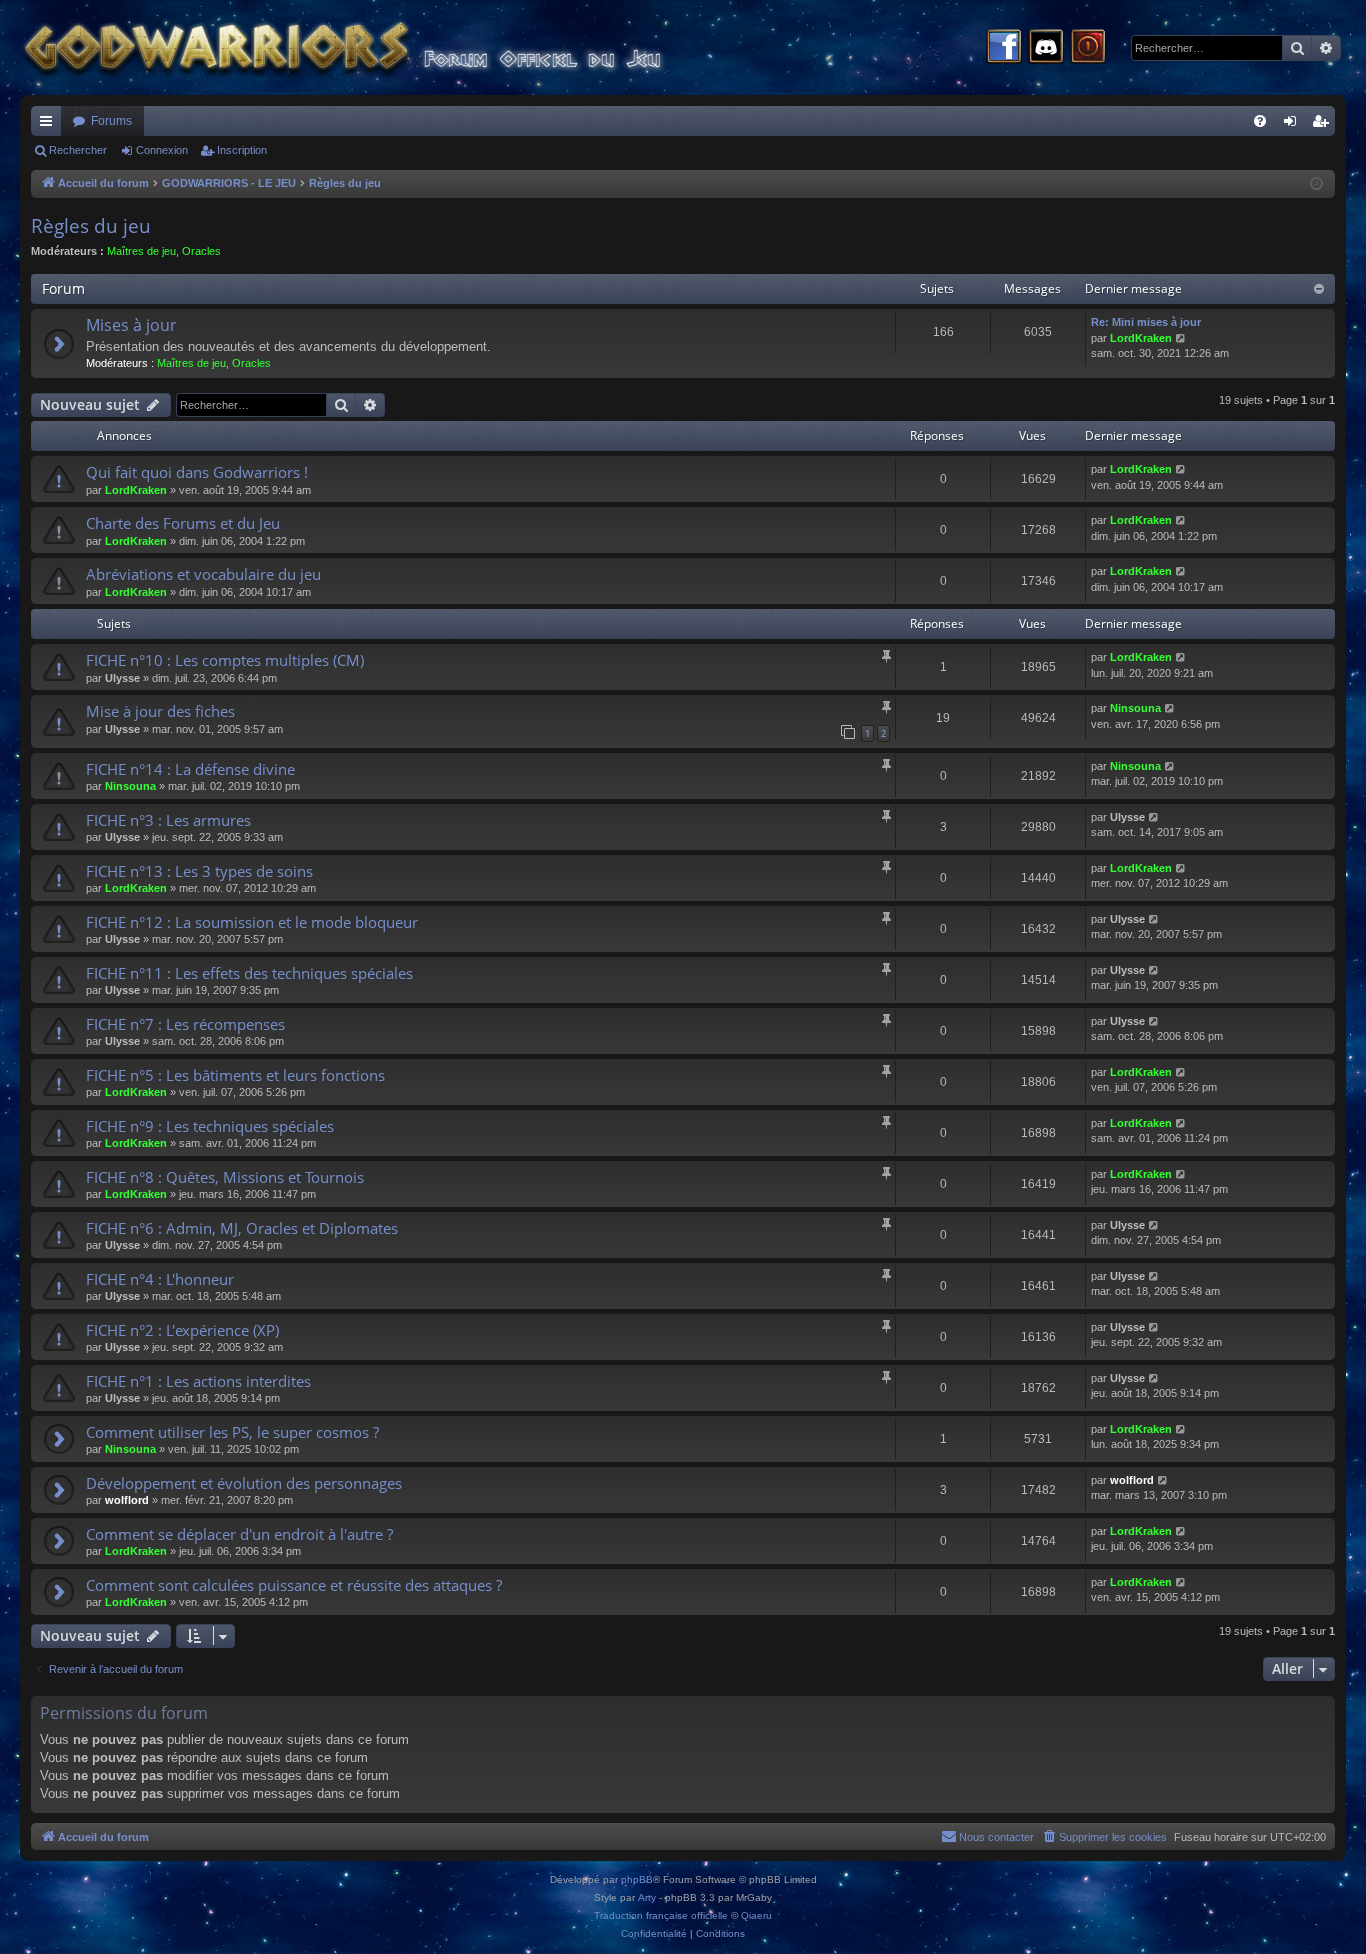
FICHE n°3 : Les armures (168, 820)
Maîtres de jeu (141, 251)
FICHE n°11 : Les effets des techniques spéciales (249, 973)
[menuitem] (1260, 121)
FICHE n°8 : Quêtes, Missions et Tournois (225, 1177)
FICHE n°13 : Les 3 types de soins (199, 871)
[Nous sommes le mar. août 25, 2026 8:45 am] (1316, 184)
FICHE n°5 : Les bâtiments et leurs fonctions (235, 1075)
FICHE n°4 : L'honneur (160, 1279)
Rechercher (78, 150)
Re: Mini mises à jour (1146, 322)
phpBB (637, 1879)
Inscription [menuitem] (1324, 125)
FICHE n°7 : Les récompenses (185, 1024)
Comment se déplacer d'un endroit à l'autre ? (239, 1534)
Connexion (162, 150)
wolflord (127, 1500)
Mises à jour (131, 325)
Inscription (242, 150)
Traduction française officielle (661, 1915)
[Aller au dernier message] (1181, 469)
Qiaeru (756, 1915)
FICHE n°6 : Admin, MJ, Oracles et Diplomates (242, 1228)
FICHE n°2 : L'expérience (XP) (182, 1330)
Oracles (201, 251)
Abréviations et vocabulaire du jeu (203, 574)
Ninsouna (1135, 708)
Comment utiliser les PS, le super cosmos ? (232, 1432)
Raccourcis (50, 125)
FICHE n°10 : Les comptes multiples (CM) (225, 660)
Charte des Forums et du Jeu (183, 523)
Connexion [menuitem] (1294, 125)
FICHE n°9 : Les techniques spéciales (210, 1126)
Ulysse (122, 678)
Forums (111, 121)
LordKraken (1141, 338)
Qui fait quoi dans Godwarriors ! (197, 472)
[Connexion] (1088, 48)
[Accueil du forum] (380, 47)
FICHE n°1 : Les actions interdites (198, 1381)
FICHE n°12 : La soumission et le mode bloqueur (252, 922)
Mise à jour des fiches (160, 711)
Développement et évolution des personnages (244, 1483)
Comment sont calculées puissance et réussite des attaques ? (294, 1585)
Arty (647, 1897)
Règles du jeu (91, 226)
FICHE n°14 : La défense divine (190, 769)
